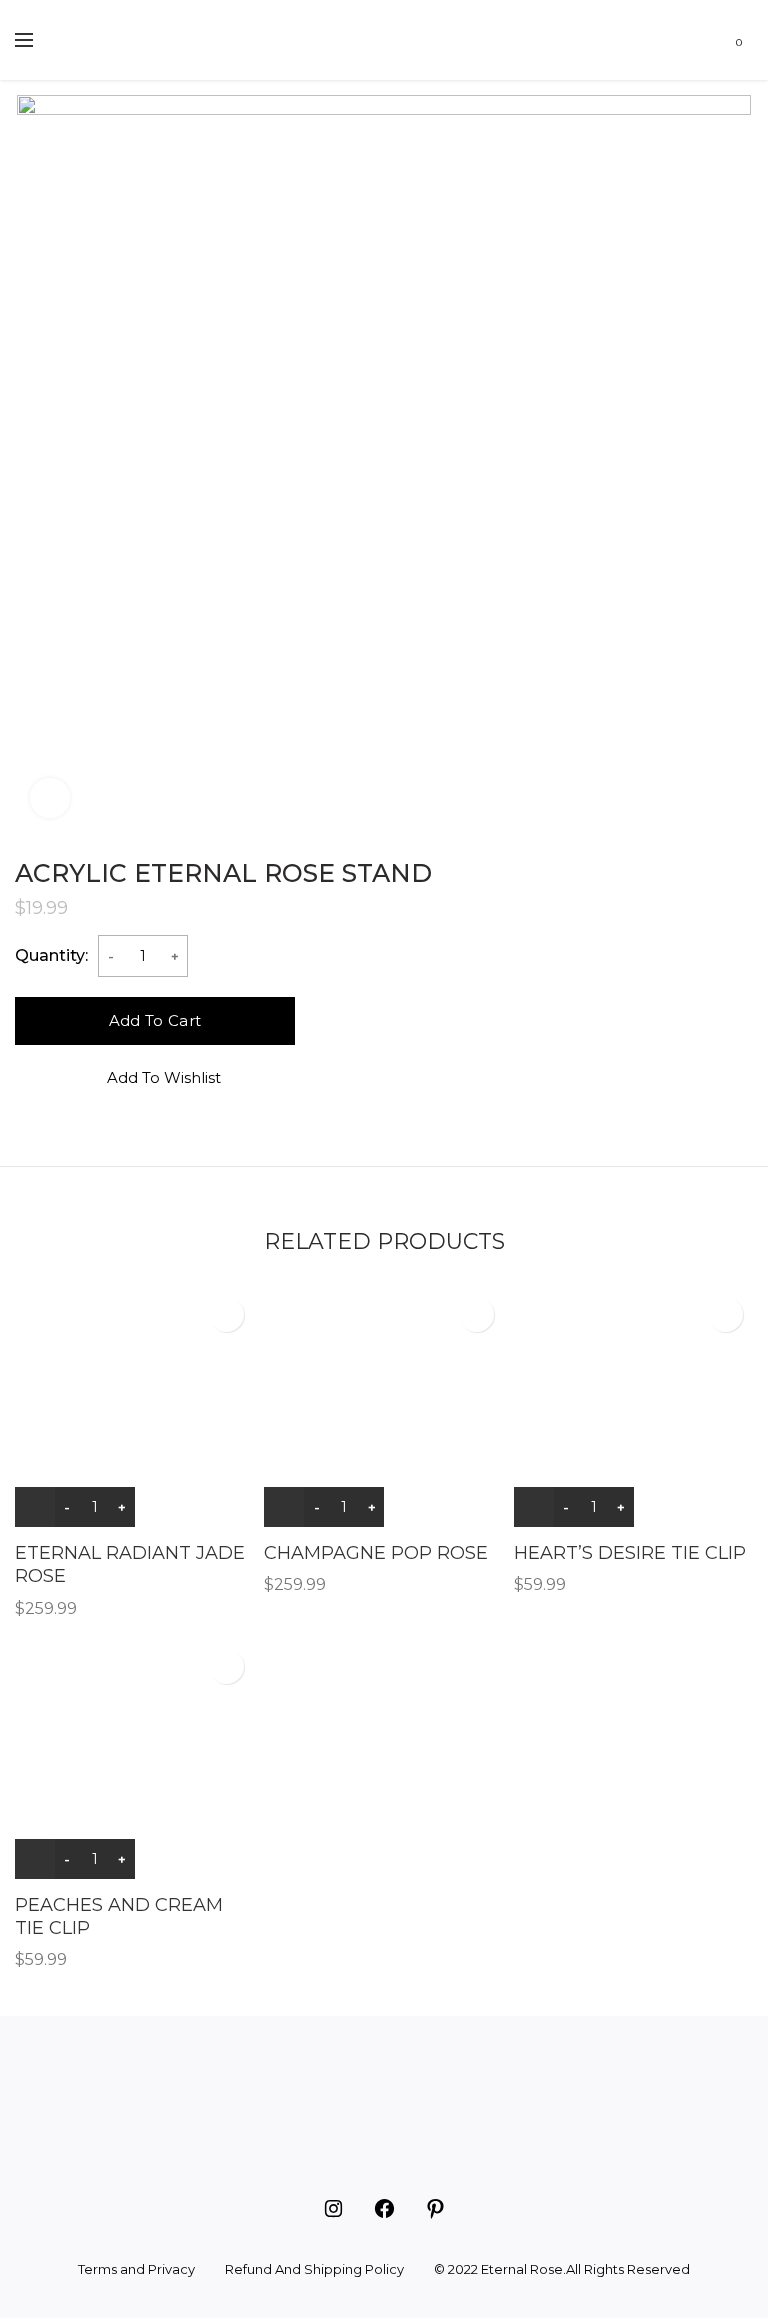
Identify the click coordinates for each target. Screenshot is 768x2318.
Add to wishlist (164, 1077)
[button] (688, 40)
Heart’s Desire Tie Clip (630, 1553)
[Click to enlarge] (50, 798)
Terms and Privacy (136, 2269)
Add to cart (155, 1020)
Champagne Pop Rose (376, 1553)
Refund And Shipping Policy (314, 2269)
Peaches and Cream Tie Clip (119, 1916)
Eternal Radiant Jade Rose (130, 1564)
